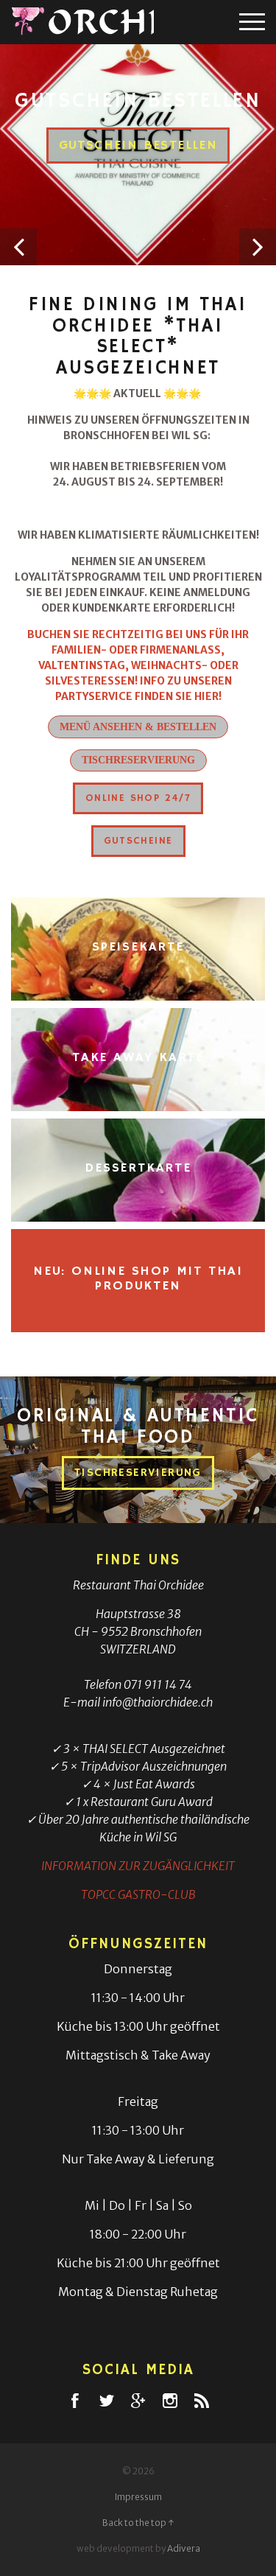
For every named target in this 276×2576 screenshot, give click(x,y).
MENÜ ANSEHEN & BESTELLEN (138, 727)
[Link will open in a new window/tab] (75, 2401)
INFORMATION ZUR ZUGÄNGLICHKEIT (138, 1866)
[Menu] (252, 22)
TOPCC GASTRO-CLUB (138, 1894)
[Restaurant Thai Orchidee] (82, 22)
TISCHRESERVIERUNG (138, 760)
